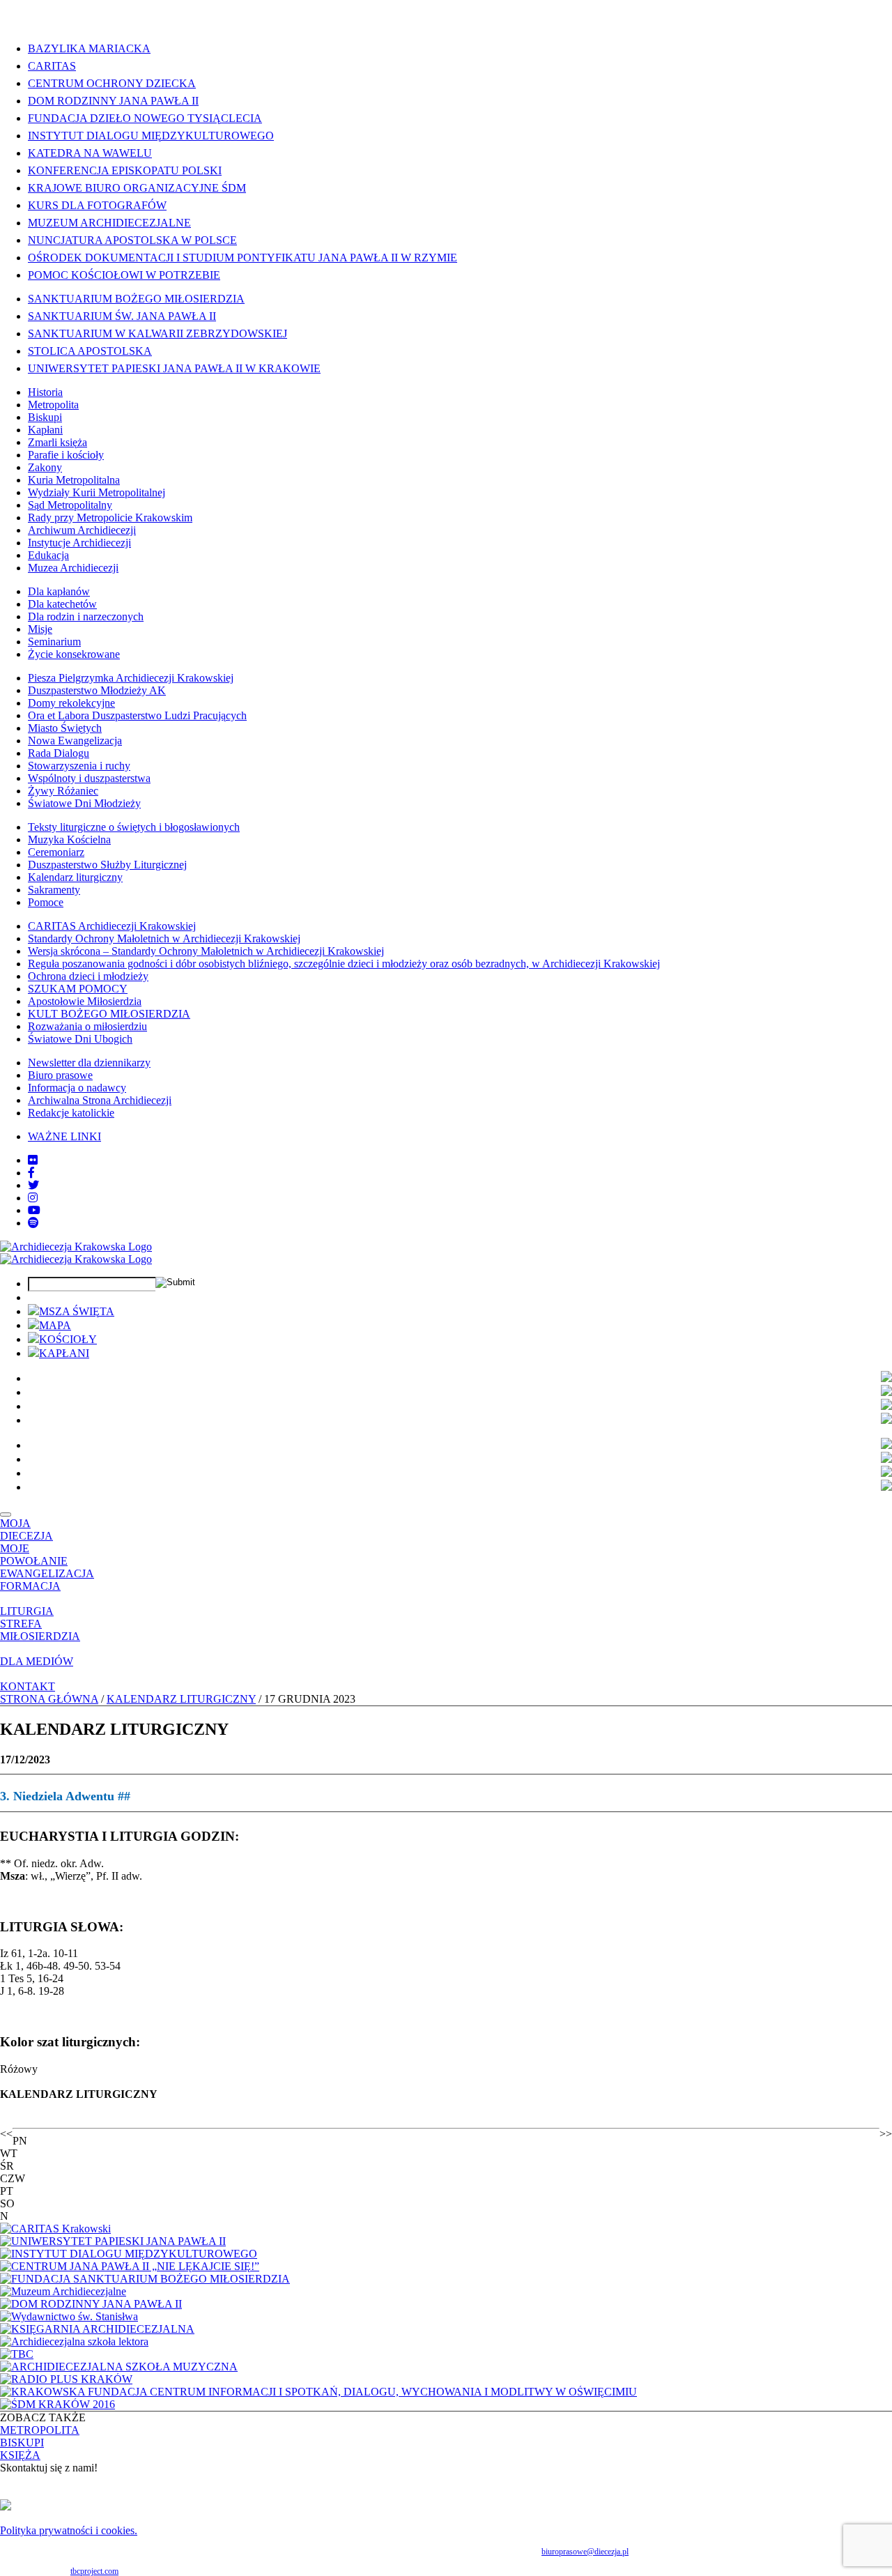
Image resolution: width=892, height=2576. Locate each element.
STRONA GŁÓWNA (49, 1699)
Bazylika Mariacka (89, 48)
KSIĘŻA (20, 2455)
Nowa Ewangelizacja (75, 741)
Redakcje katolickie (71, 1113)
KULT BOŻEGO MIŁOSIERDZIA (109, 1014)
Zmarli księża (57, 442)
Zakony (45, 467)
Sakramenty (54, 890)
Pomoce (46, 902)
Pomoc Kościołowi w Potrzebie (124, 275)
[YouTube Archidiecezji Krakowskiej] (34, 1210)
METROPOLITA (40, 2430)
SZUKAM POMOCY (78, 989)
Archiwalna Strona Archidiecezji (100, 1100)
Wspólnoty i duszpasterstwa (89, 778)
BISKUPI (22, 2443)
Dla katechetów (62, 604)
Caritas (52, 66)
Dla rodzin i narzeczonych (86, 616)
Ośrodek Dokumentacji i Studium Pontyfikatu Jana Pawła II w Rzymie (243, 258)
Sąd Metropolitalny (70, 505)
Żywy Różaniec (63, 791)
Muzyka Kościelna (69, 839)
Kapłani (45, 430)
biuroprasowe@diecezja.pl (585, 2552)
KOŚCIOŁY (68, 1339)
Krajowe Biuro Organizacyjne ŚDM (137, 188)
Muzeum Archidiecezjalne (109, 223)
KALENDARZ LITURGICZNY (181, 1699)
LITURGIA (27, 1611)
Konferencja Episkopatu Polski (125, 170)
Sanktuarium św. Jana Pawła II (122, 316)
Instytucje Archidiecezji (79, 543)
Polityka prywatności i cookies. (69, 2530)
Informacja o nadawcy (77, 1088)
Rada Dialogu (59, 753)
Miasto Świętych (65, 728)
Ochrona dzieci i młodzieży (88, 976)
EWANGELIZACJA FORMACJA (47, 1580)
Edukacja (48, 555)
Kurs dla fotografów (97, 205)
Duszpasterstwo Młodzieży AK (97, 690)
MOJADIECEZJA (26, 1529)
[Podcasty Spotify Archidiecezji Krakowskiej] (33, 1223)
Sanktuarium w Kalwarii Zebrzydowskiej (157, 333)
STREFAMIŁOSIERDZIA (40, 1630)
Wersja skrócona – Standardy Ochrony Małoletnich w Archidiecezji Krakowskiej (206, 951)
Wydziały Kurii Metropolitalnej (97, 492)
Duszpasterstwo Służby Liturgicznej (107, 865)
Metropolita (53, 405)
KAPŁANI (64, 1353)
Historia (45, 392)
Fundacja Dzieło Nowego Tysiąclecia (145, 118)
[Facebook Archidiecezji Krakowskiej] (31, 1173)
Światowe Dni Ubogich (80, 1039)
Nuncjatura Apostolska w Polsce (132, 240)
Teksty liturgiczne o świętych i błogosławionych (134, 827)
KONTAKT (28, 1686)
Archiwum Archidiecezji (82, 530)
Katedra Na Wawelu (90, 153)
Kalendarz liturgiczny (75, 877)
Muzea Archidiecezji (73, 568)
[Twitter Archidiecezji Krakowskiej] (33, 1185)
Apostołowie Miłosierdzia (85, 1001)
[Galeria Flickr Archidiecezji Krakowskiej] (33, 1160)
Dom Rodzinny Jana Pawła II (113, 101)
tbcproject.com (94, 2571)
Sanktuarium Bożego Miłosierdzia (136, 299)
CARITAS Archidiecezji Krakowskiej (112, 926)
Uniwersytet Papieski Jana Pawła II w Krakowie (174, 368)
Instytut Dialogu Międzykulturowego (151, 136)
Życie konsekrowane (74, 654)
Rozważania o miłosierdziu (87, 1026)
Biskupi (45, 417)
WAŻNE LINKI (64, 1136)
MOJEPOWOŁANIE (34, 1555)
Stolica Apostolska (90, 351)
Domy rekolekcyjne (71, 703)
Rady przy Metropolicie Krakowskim (110, 517)
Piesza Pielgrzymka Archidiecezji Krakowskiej (131, 678)
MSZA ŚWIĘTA (77, 1311)
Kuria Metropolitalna (74, 480)
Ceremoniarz (56, 852)
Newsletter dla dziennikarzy (89, 1063)
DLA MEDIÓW (37, 1661)
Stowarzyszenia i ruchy (79, 766)
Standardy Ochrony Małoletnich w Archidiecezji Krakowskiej (164, 938)
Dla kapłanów (59, 591)
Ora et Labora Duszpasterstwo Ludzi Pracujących (137, 715)
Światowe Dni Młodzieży (84, 803)
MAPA (55, 1325)
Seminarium (54, 642)
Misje (40, 629)
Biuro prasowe (60, 1075)
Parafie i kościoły (66, 455)
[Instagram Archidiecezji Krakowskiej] (33, 1198)
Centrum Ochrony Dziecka (112, 83)
